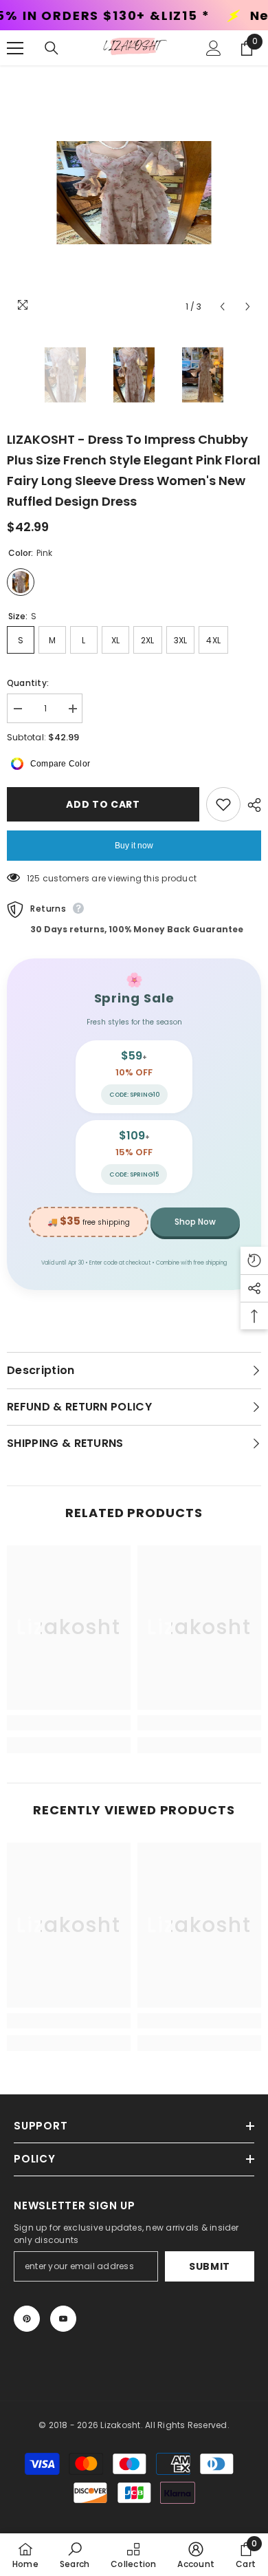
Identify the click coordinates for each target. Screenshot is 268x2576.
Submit (210, 2266)
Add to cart (102, 804)
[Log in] (214, 48)
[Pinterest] (27, 2319)
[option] (134, 193)
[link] (69, 1723)
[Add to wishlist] (223, 804)
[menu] (15, 48)
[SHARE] (251, 805)
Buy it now (134, 846)
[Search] (52, 48)
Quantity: (28, 683)
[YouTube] (63, 2319)
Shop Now (195, 1222)
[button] (222, 307)
